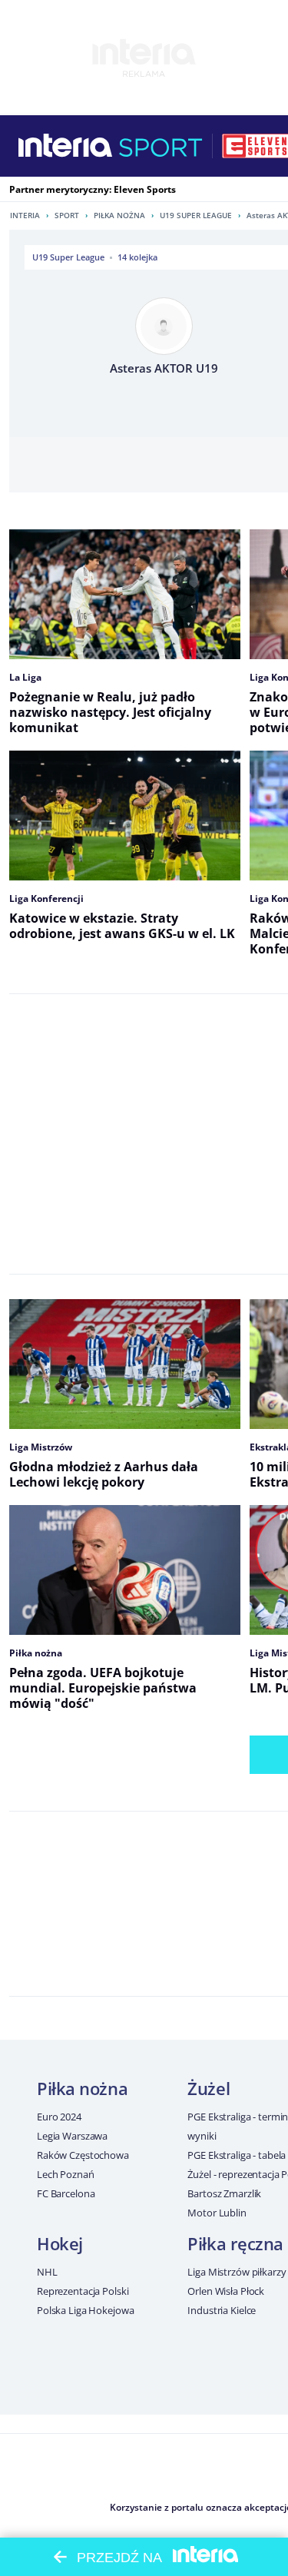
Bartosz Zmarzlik (224, 2193)
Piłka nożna (119, 215)
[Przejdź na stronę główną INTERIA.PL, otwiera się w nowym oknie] (66, 146)
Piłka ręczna (235, 2243)
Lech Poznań (66, 2174)
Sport (67, 215)
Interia (25, 215)
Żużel (209, 2088)
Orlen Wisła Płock (226, 2291)
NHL (47, 2272)
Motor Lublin (217, 2213)
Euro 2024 (59, 2117)
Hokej (60, 2243)
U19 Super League (196, 215)
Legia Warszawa (72, 2136)
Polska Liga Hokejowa (85, 2310)
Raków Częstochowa (83, 2155)
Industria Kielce (222, 2310)
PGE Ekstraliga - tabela (237, 2155)
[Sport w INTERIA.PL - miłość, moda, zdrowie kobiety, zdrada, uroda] (161, 146)
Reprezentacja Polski (83, 2291)
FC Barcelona (66, 2193)
